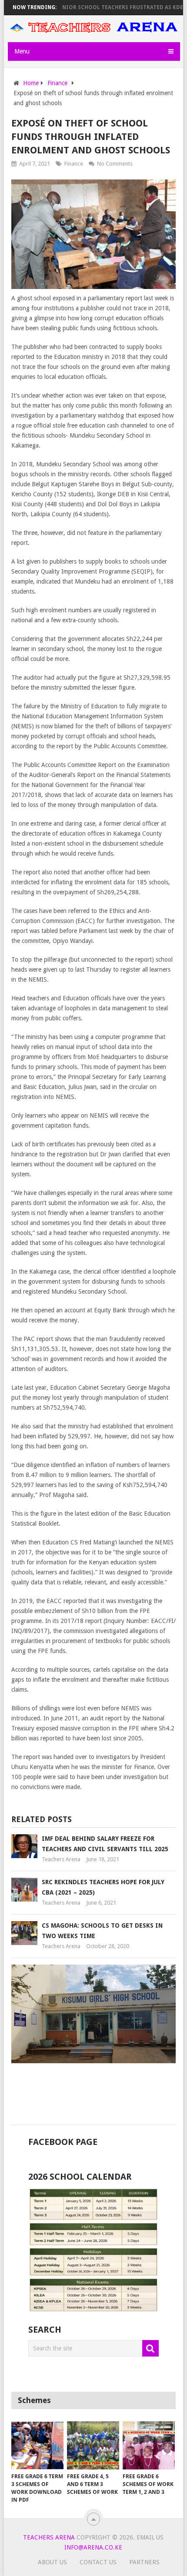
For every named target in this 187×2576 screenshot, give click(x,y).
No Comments (115, 164)
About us (52, 2562)
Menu (22, 51)
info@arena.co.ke (93, 2547)
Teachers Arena (61, 1859)
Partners (144, 2562)
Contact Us (98, 2562)
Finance (74, 164)
